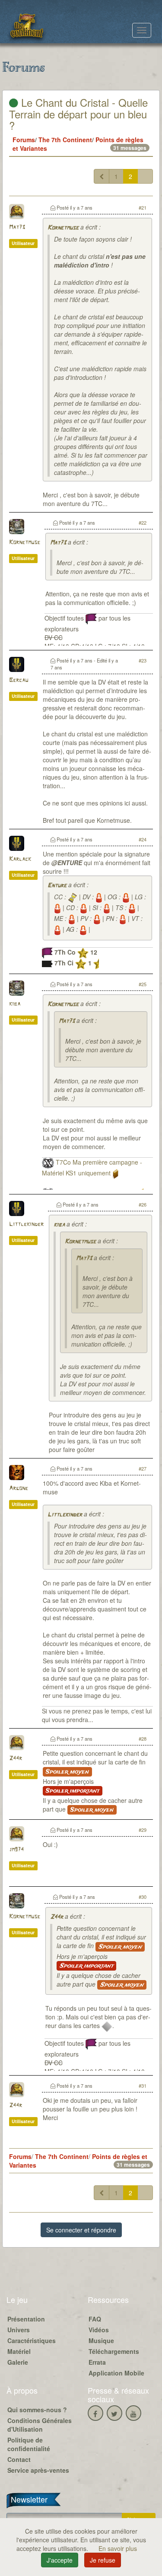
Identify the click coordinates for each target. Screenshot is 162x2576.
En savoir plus (118, 2548)
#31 (143, 2086)
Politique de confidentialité (29, 2444)
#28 (143, 1739)
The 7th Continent (65, 140)
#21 (143, 207)
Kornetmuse (63, 228)
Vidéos (99, 2330)
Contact (19, 2459)
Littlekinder (26, 1224)
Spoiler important (73, 1791)
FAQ (95, 2319)
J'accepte (60, 2560)
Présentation (26, 2319)
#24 (143, 839)
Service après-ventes (38, 2470)
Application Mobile (116, 2373)
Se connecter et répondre (81, 2230)
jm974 (16, 1850)
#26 (143, 1204)
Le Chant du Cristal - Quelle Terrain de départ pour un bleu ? (78, 114)
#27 (143, 1468)
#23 (143, 660)
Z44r (16, 1759)
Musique (101, 2340)
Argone (19, 1489)
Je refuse (103, 2560)
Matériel (19, 2351)
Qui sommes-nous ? (37, 2410)
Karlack (20, 859)
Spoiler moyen (67, 1772)
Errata (97, 2362)
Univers (19, 2330)
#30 (143, 1897)
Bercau (19, 680)
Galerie (18, 2362)
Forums (24, 140)
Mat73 (17, 228)
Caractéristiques (32, 2340)
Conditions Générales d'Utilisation (40, 2425)
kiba (15, 1004)
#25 (143, 984)
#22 (143, 522)
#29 (143, 1830)
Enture (57, 886)
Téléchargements (114, 2351)
